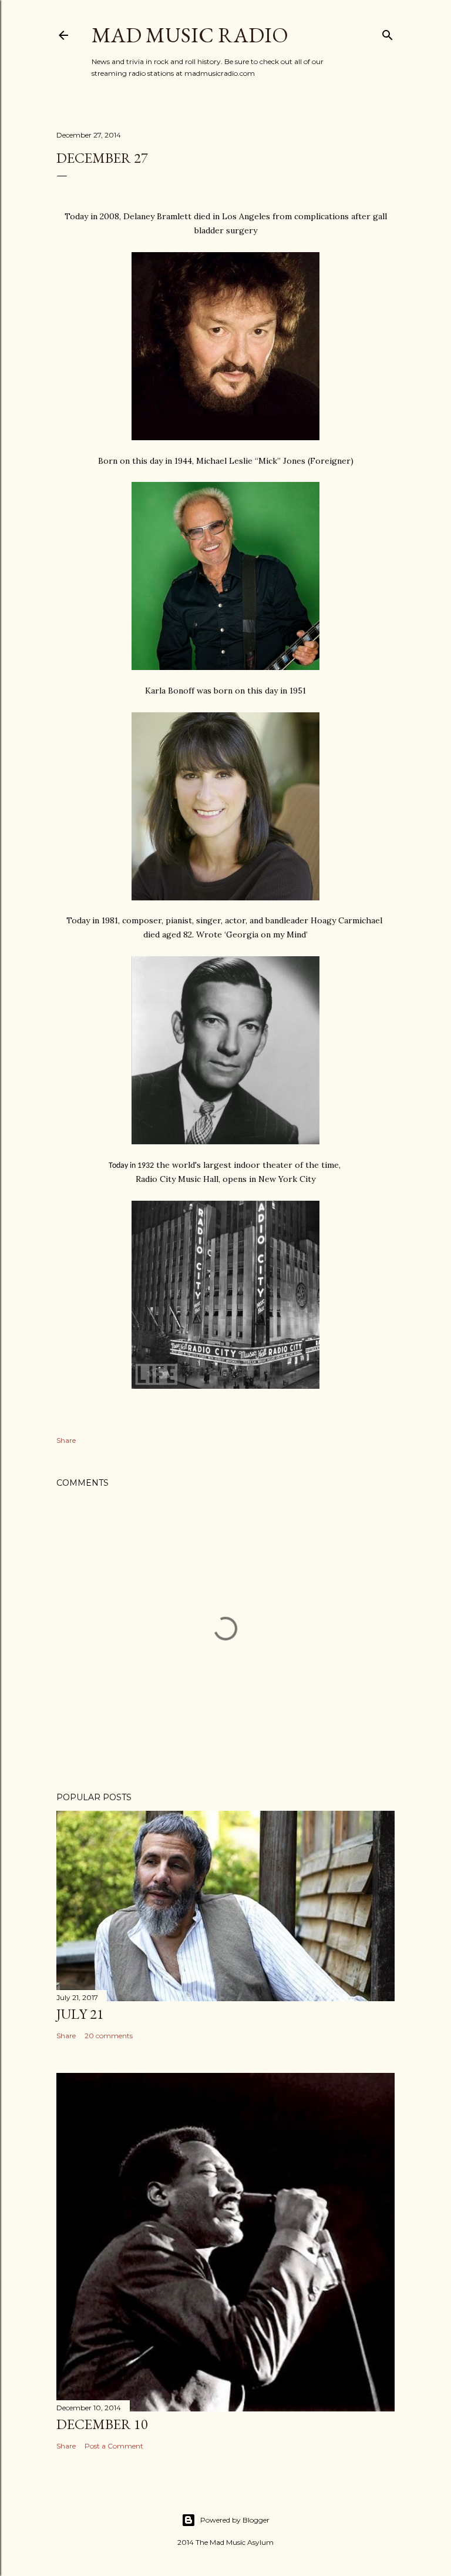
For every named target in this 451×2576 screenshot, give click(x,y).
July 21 (80, 2014)
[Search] (388, 33)
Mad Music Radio (190, 35)
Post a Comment (114, 2446)
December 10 (102, 2424)
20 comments (109, 2036)
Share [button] (66, 1440)
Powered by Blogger (235, 2520)
